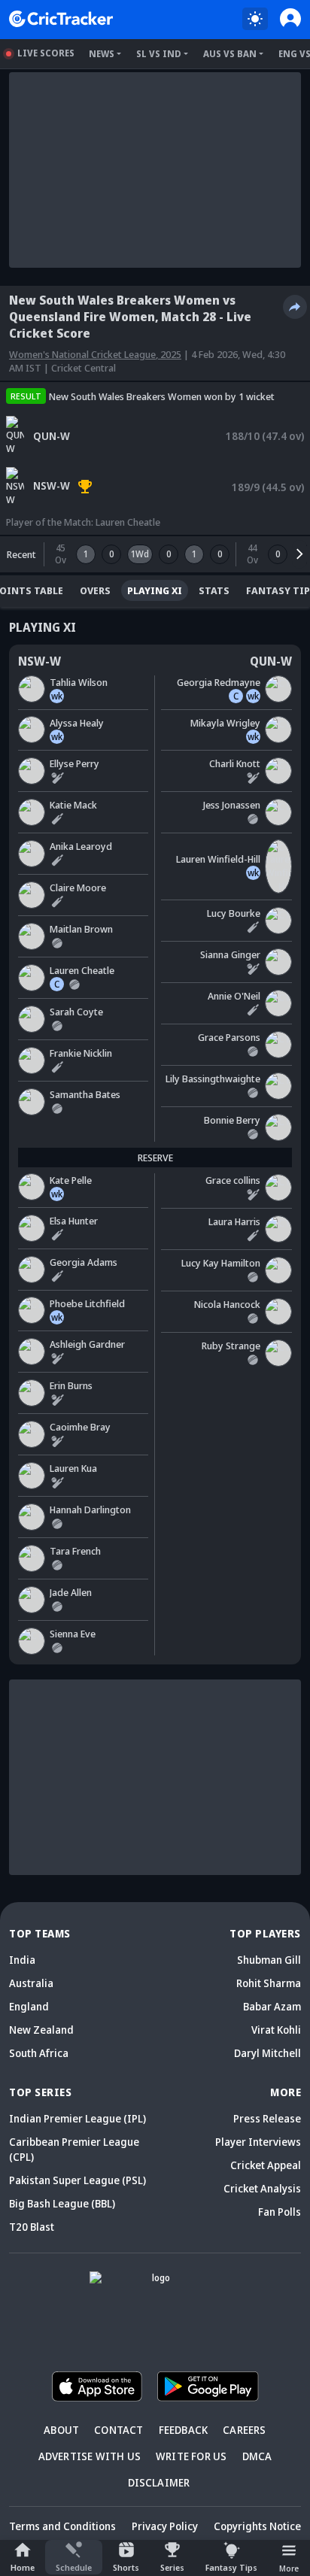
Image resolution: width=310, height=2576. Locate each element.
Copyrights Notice (257, 2526)
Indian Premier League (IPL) (77, 2118)
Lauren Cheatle (128, 522)
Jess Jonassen (232, 805)
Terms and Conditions (62, 2526)
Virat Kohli (276, 2030)
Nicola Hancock (227, 1304)
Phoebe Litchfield (87, 1303)
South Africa (39, 2053)
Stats (214, 590)
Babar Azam (272, 2006)
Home (23, 2567)
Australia (31, 1983)
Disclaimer (159, 2482)
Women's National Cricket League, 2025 (95, 354)
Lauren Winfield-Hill (218, 859)
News (102, 54)
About (61, 2430)
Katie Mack (73, 805)
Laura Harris (234, 1221)
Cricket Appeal (266, 2165)
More (289, 2568)
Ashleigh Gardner (87, 1344)
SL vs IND (159, 54)
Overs (95, 590)
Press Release (267, 2118)
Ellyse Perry (74, 763)
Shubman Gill (269, 1960)
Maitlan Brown (81, 929)
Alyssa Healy (77, 723)
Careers (244, 2430)
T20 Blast (32, 2227)
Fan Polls (280, 2212)
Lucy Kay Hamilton (221, 1263)
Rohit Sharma (269, 1983)
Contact (119, 2430)
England (29, 2006)
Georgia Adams (84, 1262)
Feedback (184, 2430)
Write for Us (191, 2456)
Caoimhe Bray (80, 1427)
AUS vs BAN (230, 54)
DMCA (257, 2456)
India (22, 1960)
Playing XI (155, 590)
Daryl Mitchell (267, 2053)
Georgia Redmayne (219, 682)
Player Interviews (258, 2142)
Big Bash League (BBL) (62, 2203)
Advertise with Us (90, 2456)
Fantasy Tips (231, 2567)
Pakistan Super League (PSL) (77, 2180)
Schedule (74, 2567)
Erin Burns (71, 1385)
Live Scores (46, 53)
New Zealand (41, 2030)
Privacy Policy (165, 2526)
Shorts (126, 2567)
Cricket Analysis (262, 2188)
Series (172, 2567)
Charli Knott (235, 763)
